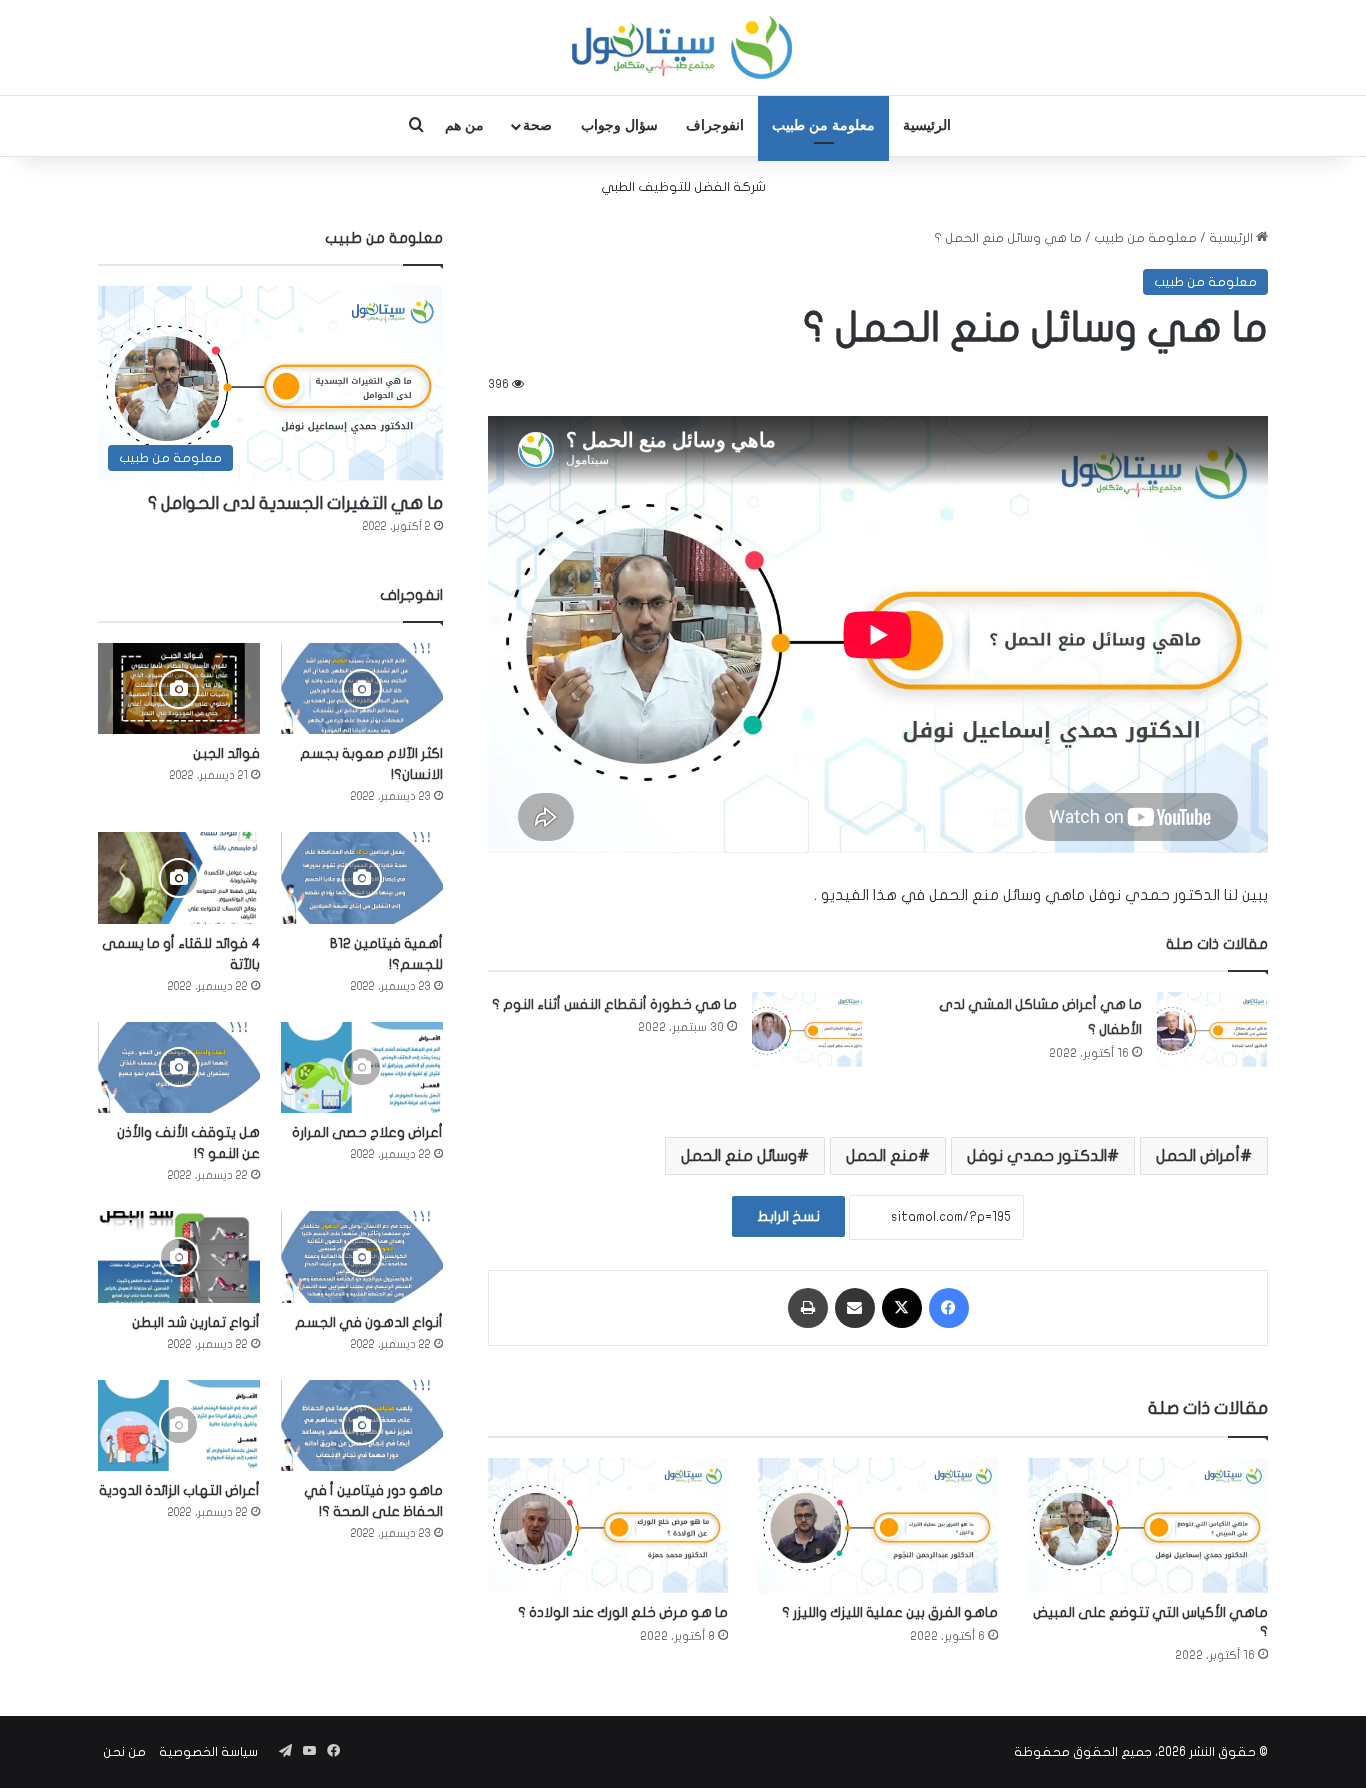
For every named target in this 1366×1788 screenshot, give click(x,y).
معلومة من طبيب (823, 125)
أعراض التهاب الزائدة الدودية (179, 1490)
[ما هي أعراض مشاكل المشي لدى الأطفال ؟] (1212, 1029)
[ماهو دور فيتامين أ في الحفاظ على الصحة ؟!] (362, 1425)
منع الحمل (882, 1156)
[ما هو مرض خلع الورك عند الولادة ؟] (608, 1525)
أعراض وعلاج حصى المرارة (367, 1132)
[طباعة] (808, 1308)
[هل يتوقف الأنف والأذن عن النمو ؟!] (179, 1067)
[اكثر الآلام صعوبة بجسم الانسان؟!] (362, 688)
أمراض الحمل (1198, 1156)
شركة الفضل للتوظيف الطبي (683, 187)
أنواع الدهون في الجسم (369, 1322)
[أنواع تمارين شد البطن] (179, 1256)
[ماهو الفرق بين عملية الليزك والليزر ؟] (878, 1525)
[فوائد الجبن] (179, 688)
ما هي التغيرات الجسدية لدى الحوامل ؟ (295, 503)
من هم (464, 125)
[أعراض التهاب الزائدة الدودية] (179, 1425)
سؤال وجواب (619, 125)
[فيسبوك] (949, 1308)
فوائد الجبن (226, 753)
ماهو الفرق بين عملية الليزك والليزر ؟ (890, 1612)
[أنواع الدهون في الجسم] (362, 1256)
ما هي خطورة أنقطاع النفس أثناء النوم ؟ (614, 1004)
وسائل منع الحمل (739, 1156)
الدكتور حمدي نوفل (1037, 1156)
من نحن (124, 1752)
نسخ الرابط (788, 1216)
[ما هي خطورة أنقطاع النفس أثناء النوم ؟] (807, 1029)
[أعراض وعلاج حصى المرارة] (362, 1067)
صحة (537, 125)
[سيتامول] (683, 47)
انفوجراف (715, 125)
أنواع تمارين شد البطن (196, 1322)
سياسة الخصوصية (208, 1752)
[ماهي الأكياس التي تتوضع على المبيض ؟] (1148, 1525)
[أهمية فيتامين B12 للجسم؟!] (362, 877)
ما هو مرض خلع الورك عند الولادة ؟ (623, 1612)
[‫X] (902, 1308)
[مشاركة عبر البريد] (855, 1308)
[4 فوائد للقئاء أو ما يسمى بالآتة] (179, 877)
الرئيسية (927, 125)
